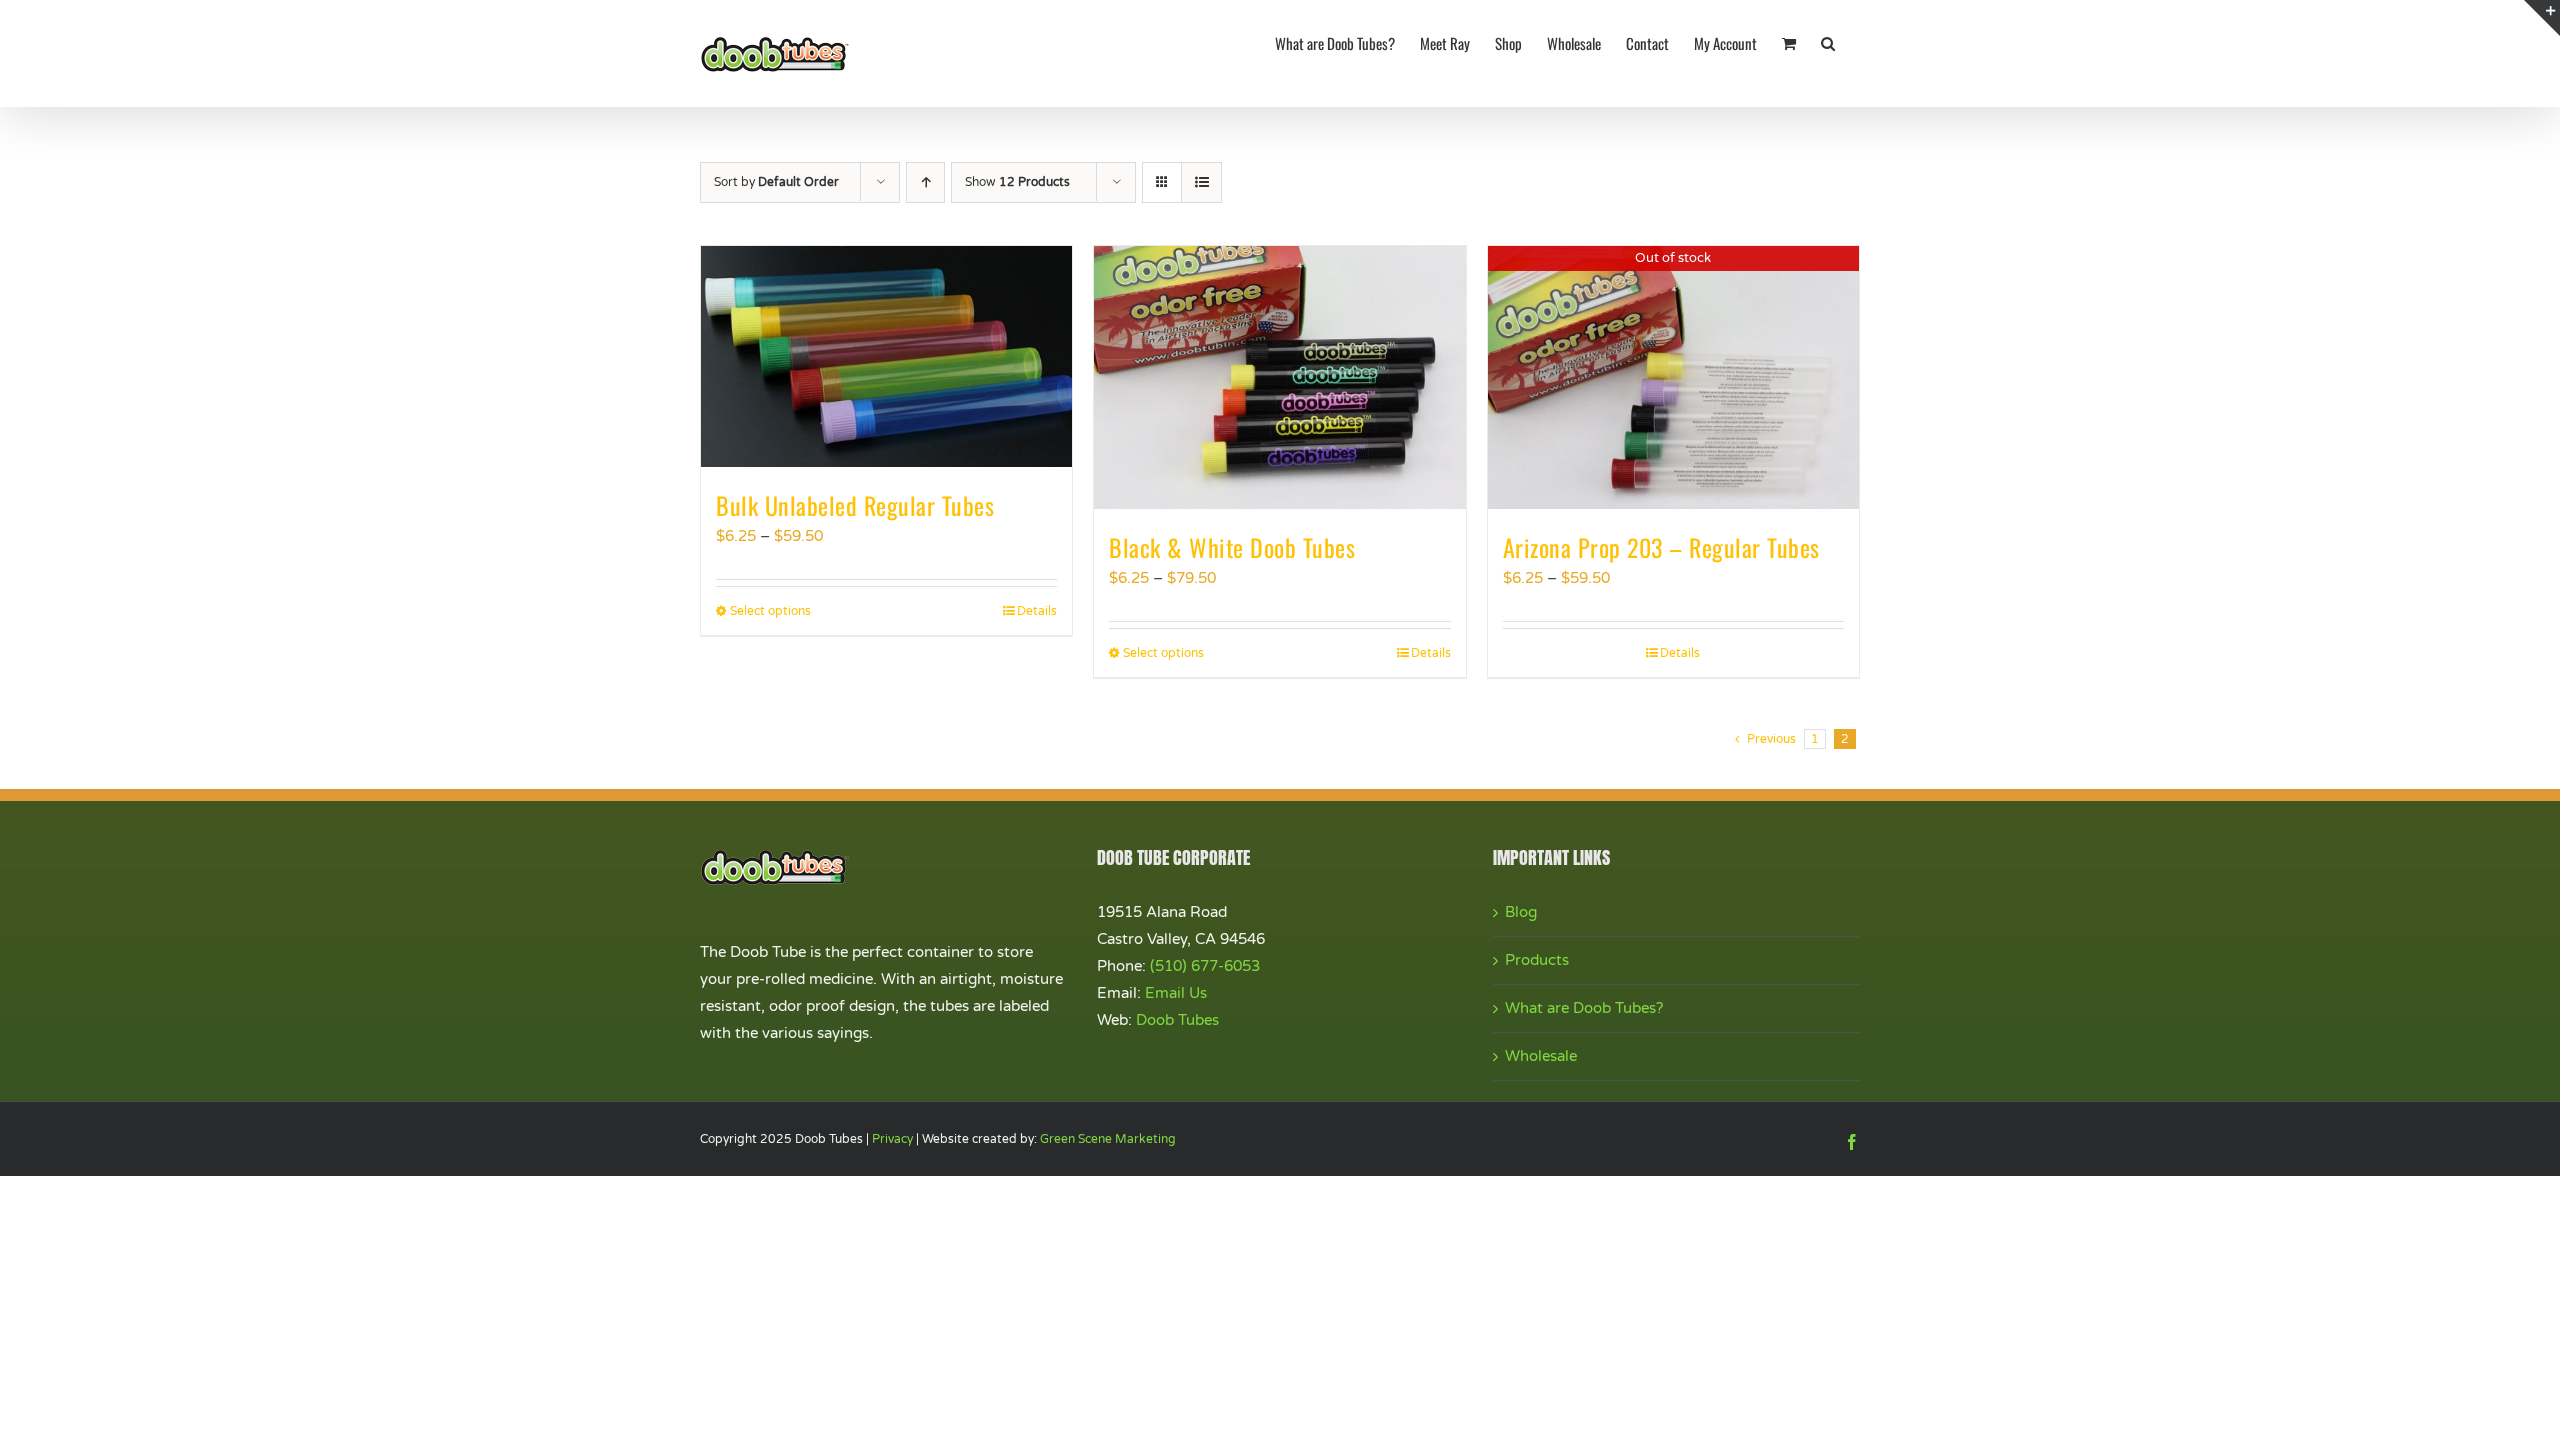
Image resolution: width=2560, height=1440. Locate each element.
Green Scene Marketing (1108, 1139)
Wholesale (1541, 1056)
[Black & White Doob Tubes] (1279, 377)
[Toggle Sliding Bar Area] (2542, 18)
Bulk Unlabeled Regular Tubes (855, 505)
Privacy (892, 1139)
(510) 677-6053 (1205, 966)
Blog (1521, 912)
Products (1537, 960)
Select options (770, 611)
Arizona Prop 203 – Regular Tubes (1661, 547)
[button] (1828, 42)
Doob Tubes (1177, 1020)
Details (1037, 611)
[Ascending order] (925, 182)
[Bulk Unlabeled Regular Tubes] (886, 356)
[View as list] (1201, 182)
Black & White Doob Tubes (1232, 547)
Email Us (1176, 993)
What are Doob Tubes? (1584, 1008)
